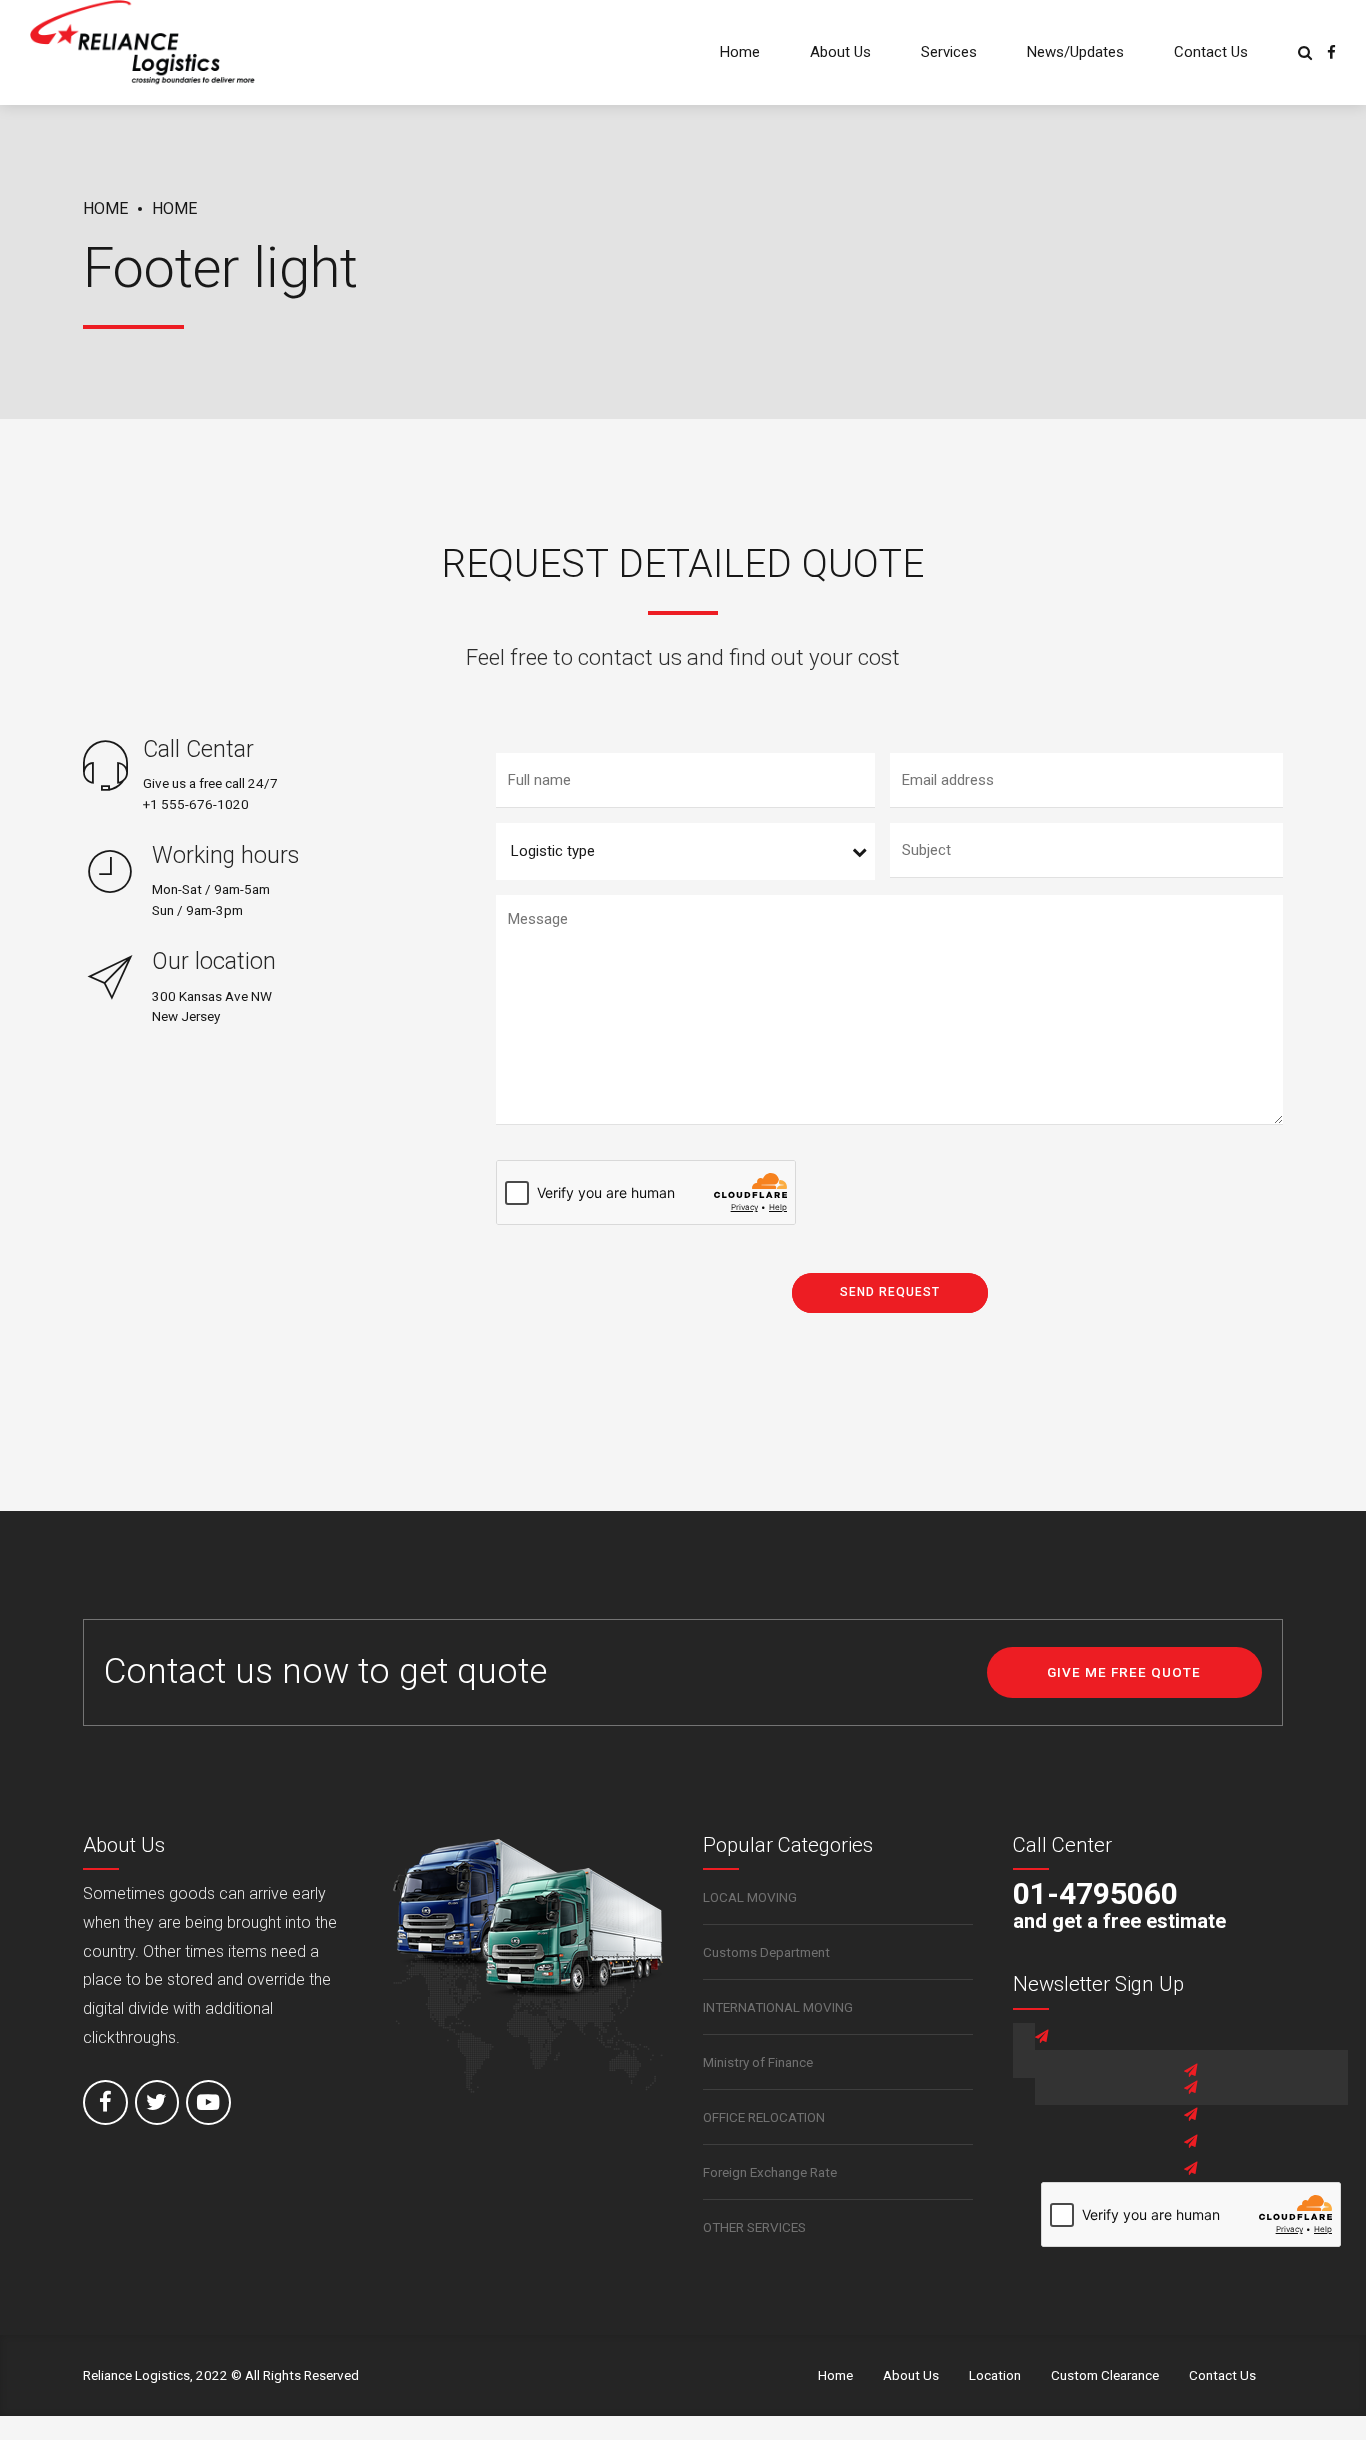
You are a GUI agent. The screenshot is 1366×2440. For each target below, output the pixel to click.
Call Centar (198, 749)
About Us (840, 52)
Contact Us (1211, 52)
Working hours (225, 855)
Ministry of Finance (758, 2062)
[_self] (105, 768)
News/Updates (1075, 52)
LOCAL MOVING (750, 1897)
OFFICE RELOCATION (764, 2117)
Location (995, 2375)
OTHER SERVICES (754, 2227)
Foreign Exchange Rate (770, 2172)
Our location (214, 961)
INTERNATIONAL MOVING (778, 2007)
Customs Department (766, 1952)
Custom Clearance (1105, 2375)
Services (949, 52)
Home (740, 52)
